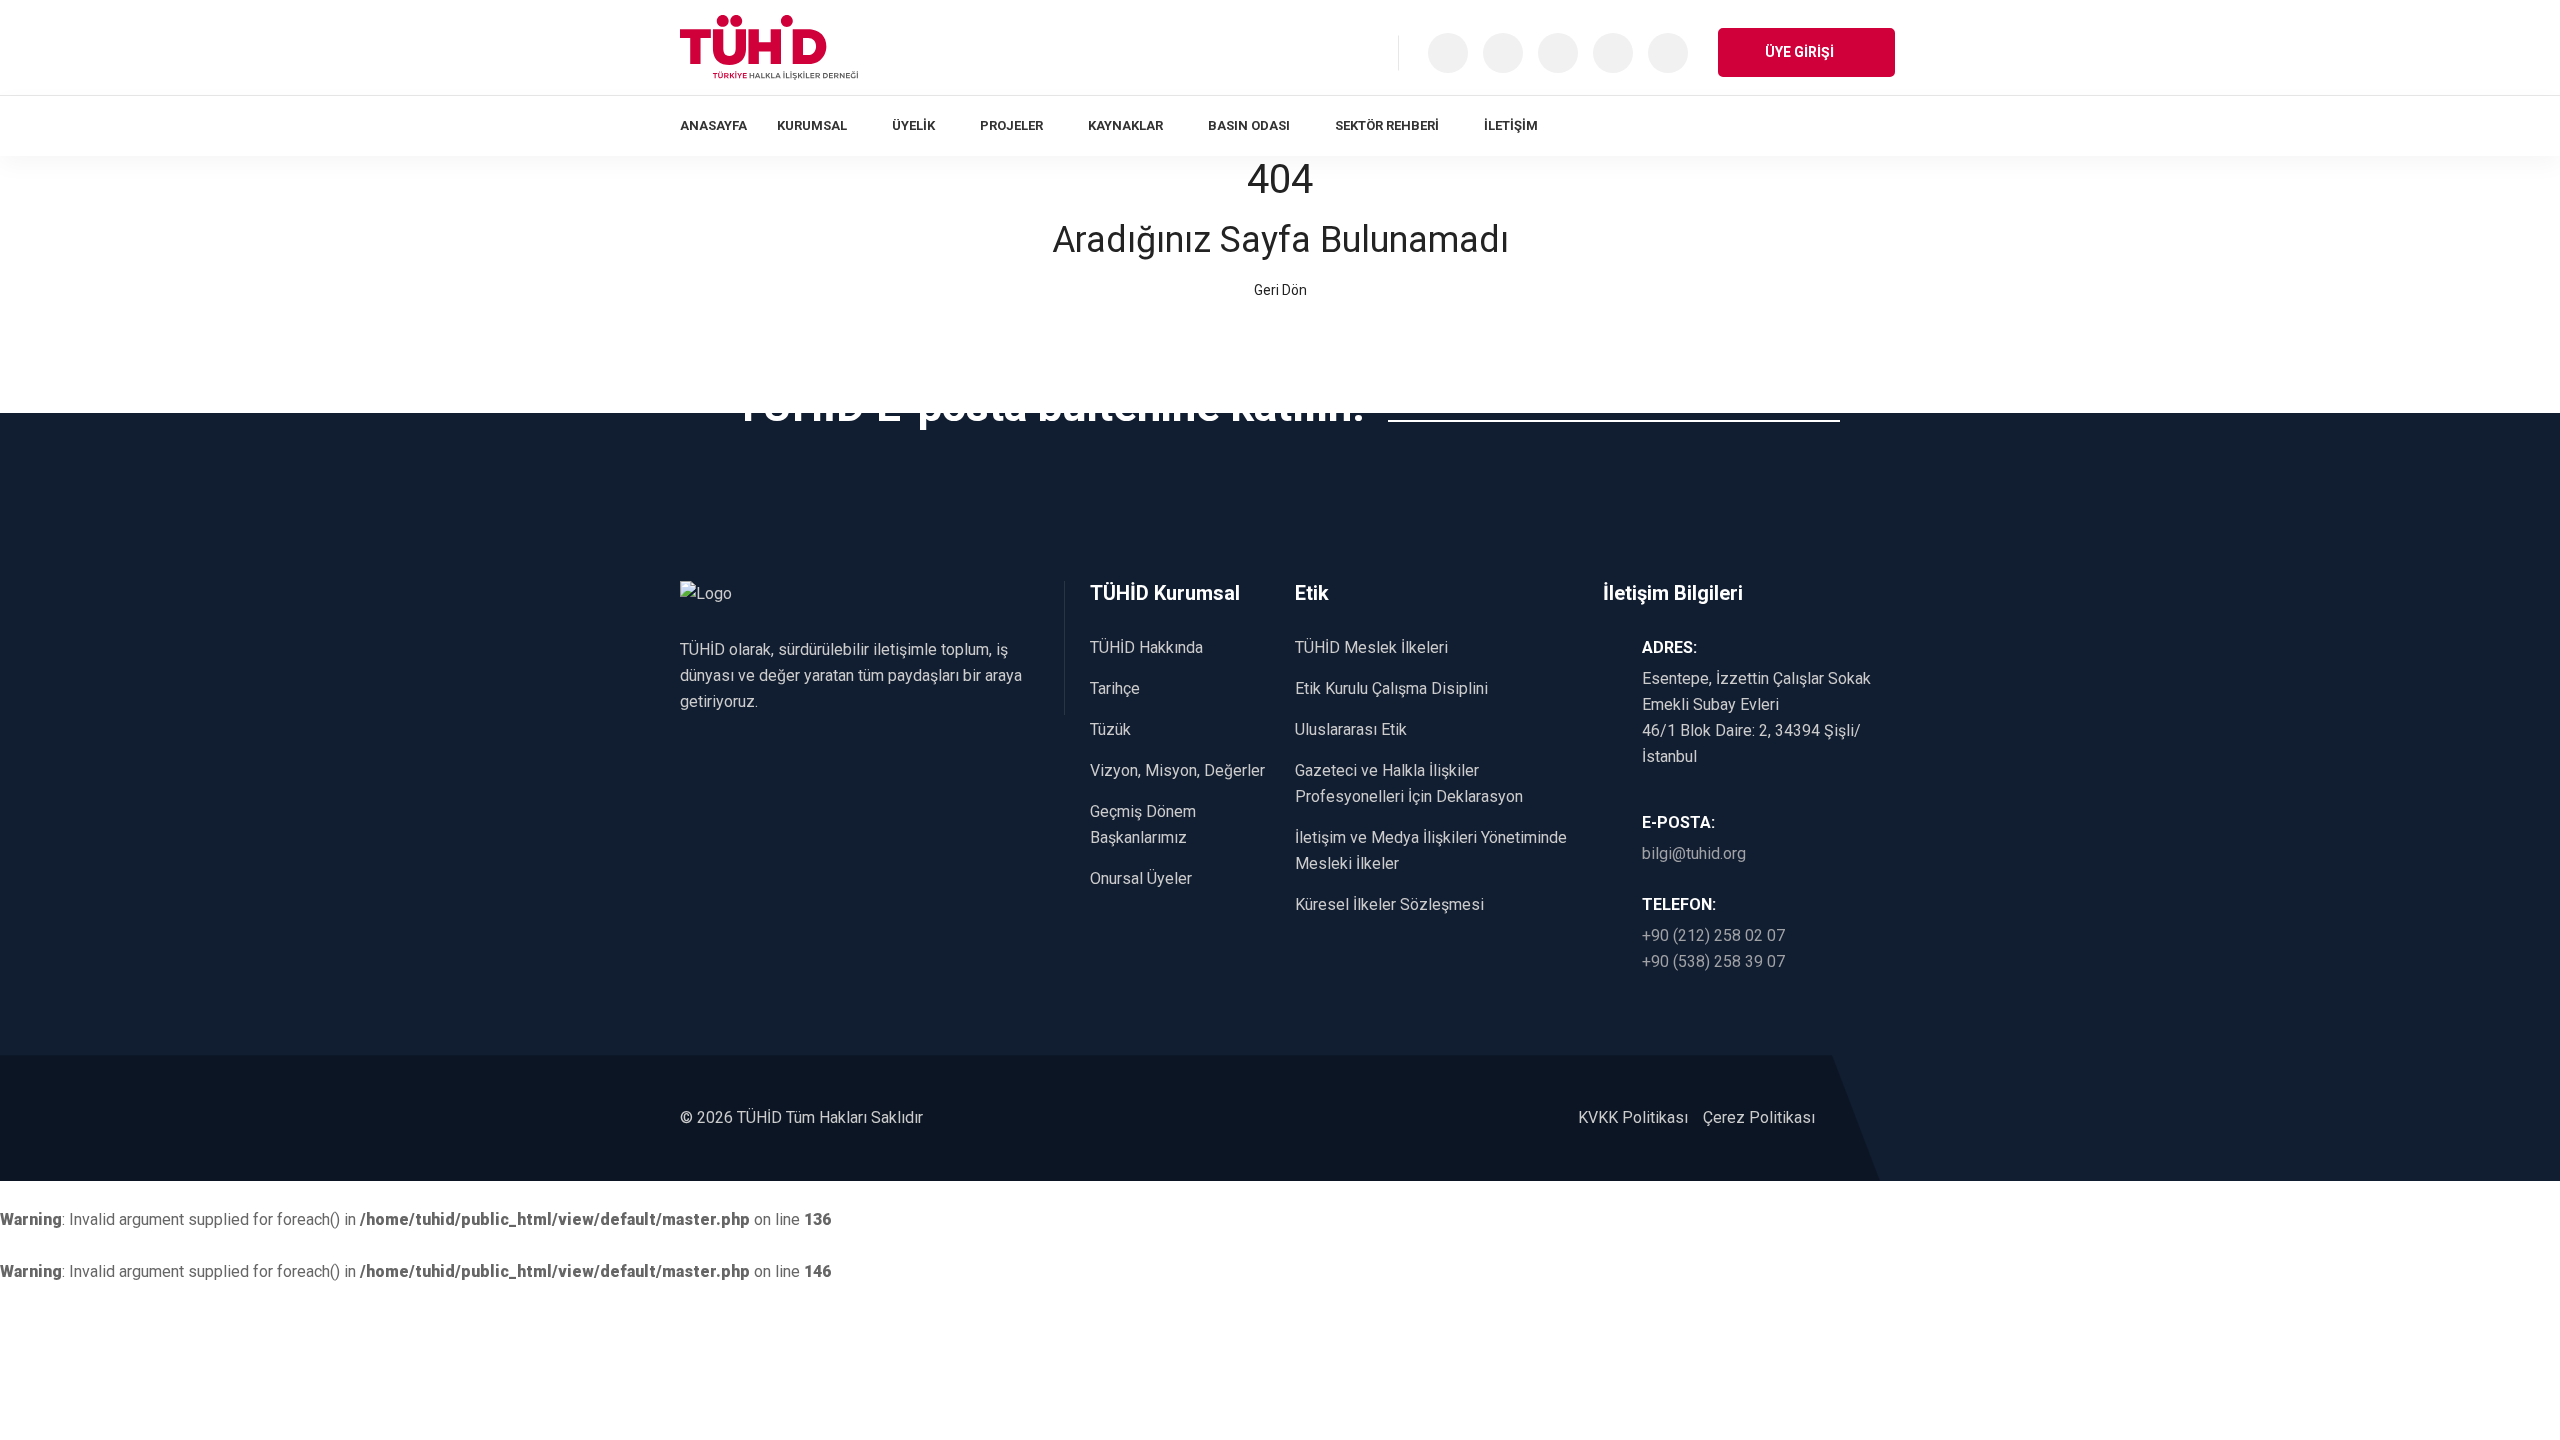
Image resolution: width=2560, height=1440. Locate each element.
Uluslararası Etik (1351, 729)
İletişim (1511, 125)
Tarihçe (1115, 688)
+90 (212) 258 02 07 (1713, 935)
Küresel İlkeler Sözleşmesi (1389, 904)
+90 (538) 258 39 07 (1713, 961)
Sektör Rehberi (1387, 125)
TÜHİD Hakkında (1146, 647)
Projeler (1011, 125)
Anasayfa (713, 125)
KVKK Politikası (1633, 1117)
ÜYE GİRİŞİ (1801, 52)
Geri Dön (1280, 290)
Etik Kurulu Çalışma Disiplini (1391, 688)
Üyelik (913, 125)
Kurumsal (812, 125)
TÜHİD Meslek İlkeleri (1371, 647)
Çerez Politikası (1759, 1117)
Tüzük (1110, 729)
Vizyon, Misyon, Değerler (1177, 770)
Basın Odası (1249, 125)
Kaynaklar (1125, 125)
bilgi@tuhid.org (1694, 853)
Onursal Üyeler (1141, 878)
